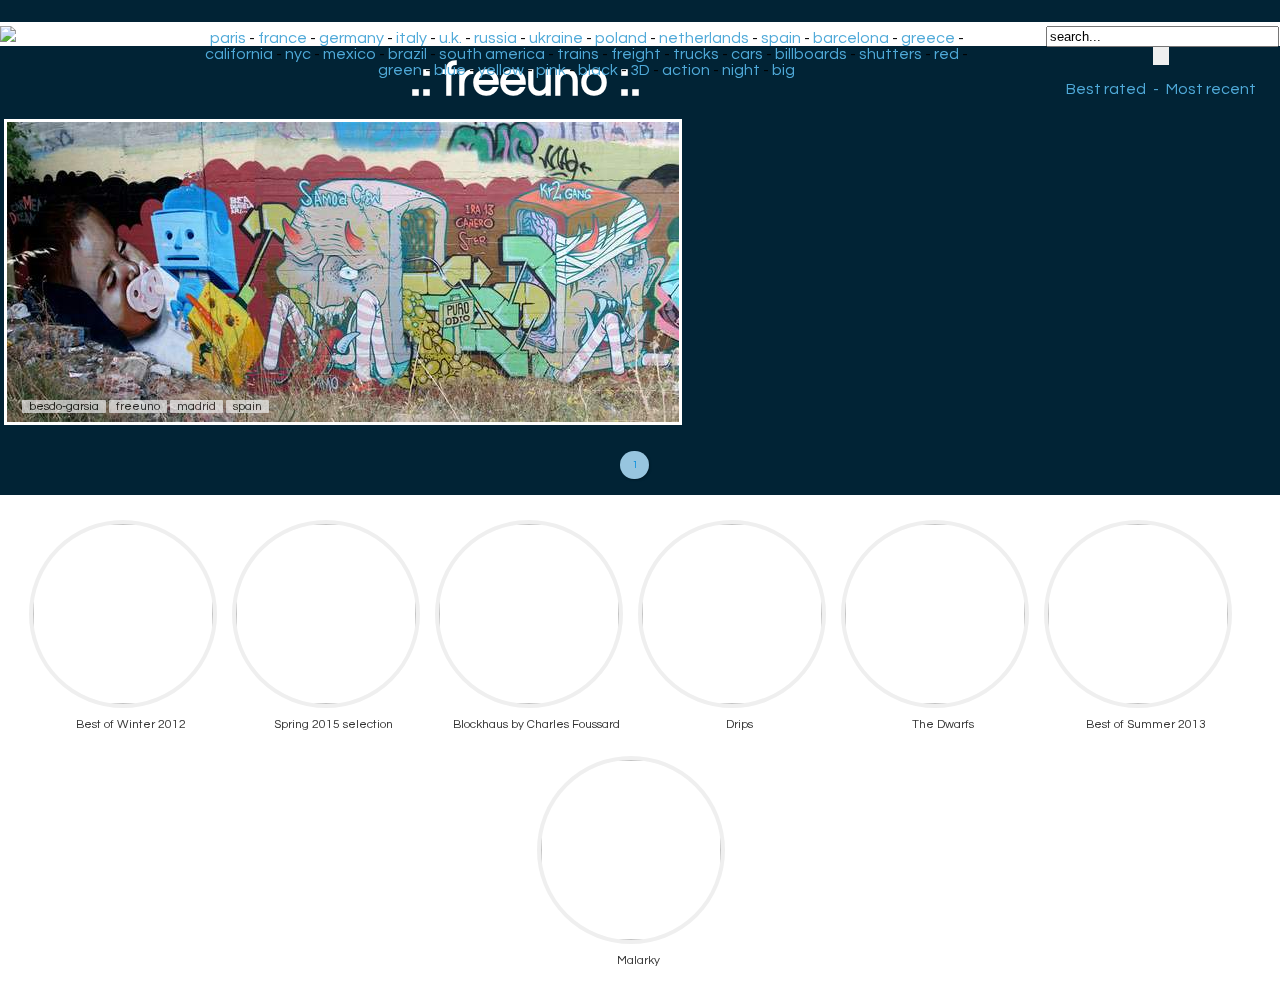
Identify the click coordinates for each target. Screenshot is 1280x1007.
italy (411, 38)
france (282, 38)
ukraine (556, 38)
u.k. (450, 38)
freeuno (138, 406)
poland (621, 38)
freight (636, 54)
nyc (298, 54)
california (239, 54)
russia (495, 38)
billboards (811, 54)
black (598, 70)
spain (781, 38)
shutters (890, 54)
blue (450, 70)
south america (492, 54)
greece (928, 38)
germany (351, 38)
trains (578, 54)
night (741, 70)
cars (747, 54)
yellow (501, 70)
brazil (407, 54)
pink (551, 70)
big (783, 70)
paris (228, 38)
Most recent (1211, 89)
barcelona (851, 38)
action (686, 70)
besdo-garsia (64, 406)
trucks (696, 54)
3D (640, 70)
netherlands (704, 38)
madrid (196, 406)
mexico (349, 54)
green (400, 70)
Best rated (1106, 89)
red (946, 54)
